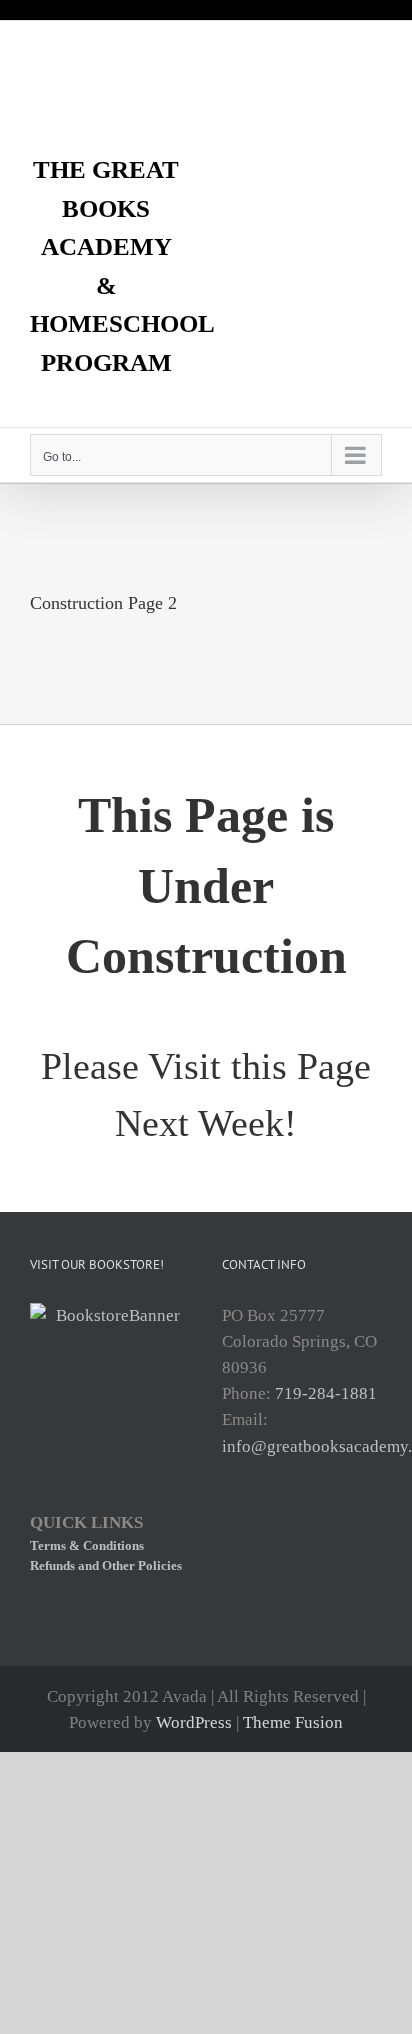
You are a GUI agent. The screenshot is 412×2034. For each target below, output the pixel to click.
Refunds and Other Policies (106, 1565)
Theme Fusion (293, 1722)
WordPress (194, 1722)
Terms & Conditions (87, 1545)
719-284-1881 (326, 1393)
